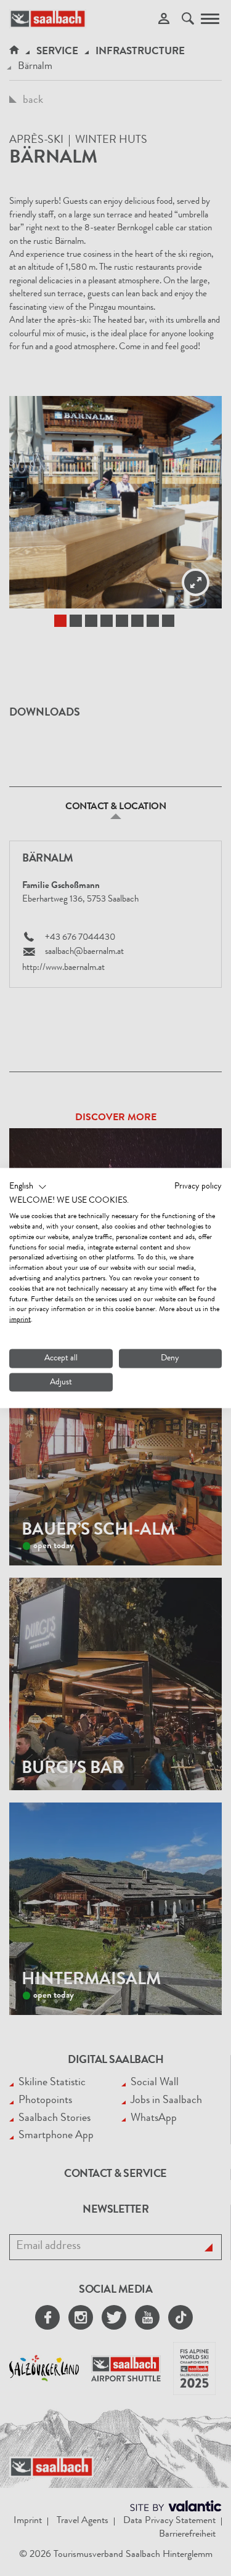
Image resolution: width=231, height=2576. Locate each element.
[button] (28, 1187)
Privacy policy (198, 1186)
